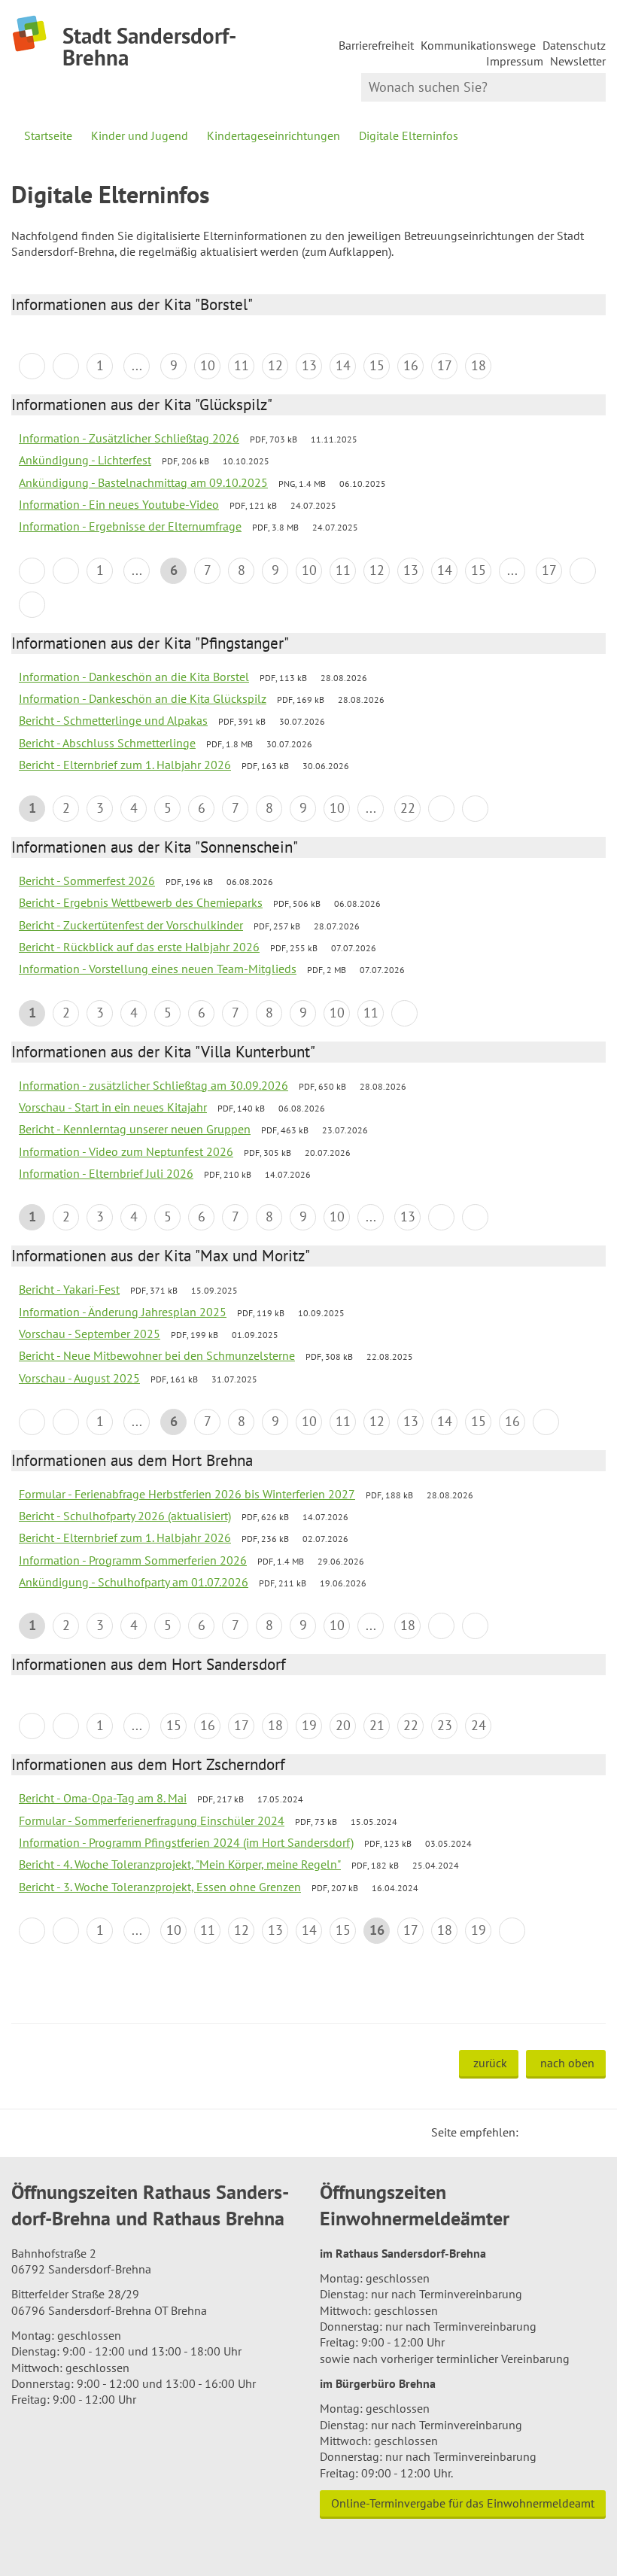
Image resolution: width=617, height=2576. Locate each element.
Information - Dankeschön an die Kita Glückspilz (143, 698)
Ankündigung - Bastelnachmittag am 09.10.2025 (143, 482)
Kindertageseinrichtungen (274, 135)
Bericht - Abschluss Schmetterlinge (107, 743)
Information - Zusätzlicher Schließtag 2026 (129, 438)
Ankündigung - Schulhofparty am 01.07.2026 (134, 1582)
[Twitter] (535, 2132)
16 (411, 365)
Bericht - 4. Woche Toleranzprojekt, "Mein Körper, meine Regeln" (180, 1864)
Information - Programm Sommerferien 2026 (133, 1560)
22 (408, 808)
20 (343, 1725)
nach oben (567, 2063)
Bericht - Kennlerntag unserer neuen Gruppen (135, 1129)
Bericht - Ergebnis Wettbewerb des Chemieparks (141, 902)
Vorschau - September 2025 (90, 1334)
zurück (490, 2063)
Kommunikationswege (478, 45)
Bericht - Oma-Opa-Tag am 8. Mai (103, 1798)
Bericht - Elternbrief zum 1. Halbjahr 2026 (125, 765)
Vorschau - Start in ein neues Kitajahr (113, 1107)
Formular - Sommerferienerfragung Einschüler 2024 (152, 1820)
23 (445, 1725)
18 (479, 365)
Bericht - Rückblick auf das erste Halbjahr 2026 (139, 947)
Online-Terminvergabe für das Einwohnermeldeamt (463, 2503)
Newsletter (578, 61)
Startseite (48, 135)
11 (242, 365)
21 (377, 1725)
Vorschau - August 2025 (79, 1378)
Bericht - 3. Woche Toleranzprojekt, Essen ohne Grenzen (160, 1887)
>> (32, 605)
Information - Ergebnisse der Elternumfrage (130, 526)
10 (208, 365)
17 (445, 365)
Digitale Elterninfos (409, 135)
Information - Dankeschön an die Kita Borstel (134, 677)
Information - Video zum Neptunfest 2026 (126, 1151)
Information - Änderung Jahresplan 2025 (123, 1312)
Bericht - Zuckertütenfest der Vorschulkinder (131, 925)
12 (275, 365)
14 (343, 365)
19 (309, 1725)
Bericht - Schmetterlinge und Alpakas (113, 720)
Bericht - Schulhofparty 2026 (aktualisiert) (125, 1516)
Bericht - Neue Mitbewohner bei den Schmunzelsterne (157, 1355)
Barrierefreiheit (376, 45)
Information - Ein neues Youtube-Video (119, 504)
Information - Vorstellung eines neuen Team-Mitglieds (158, 969)
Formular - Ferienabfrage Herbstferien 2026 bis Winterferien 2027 (187, 1494)
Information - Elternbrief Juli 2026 (106, 1173)
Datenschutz (574, 45)
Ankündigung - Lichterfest (85, 460)
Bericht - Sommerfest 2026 (87, 880)
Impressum (515, 61)
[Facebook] (553, 2132)
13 (309, 365)
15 (377, 365)
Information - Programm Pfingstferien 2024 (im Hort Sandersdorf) (186, 1842)
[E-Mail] (571, 2132)
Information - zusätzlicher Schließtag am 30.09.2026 (153, 1085)
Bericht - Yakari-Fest (69, 1289)
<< (32, 366)
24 (479, 1725)
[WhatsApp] (589, 2132)
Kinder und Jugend (140, 135)
